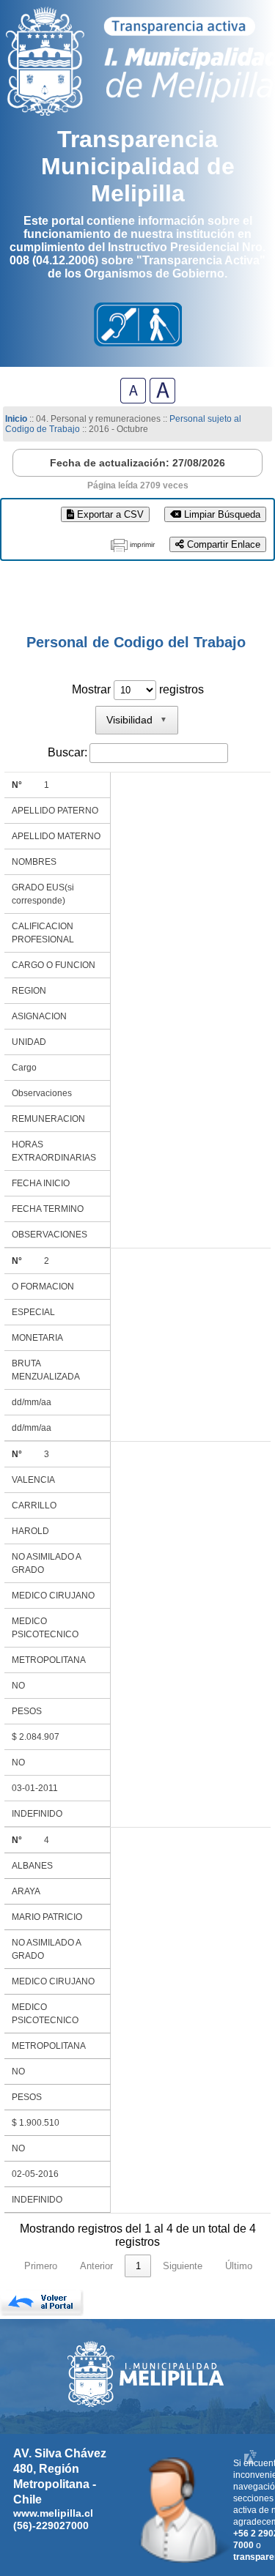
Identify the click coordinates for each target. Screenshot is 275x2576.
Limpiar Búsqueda (221, 514)
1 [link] (138, 2266)
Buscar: (67, 752)
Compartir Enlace (222, 544)
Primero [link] (41, 2266)
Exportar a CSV (109, 514)
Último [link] (239, 2266)
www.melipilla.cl (53, 2513)
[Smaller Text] (133, 399)
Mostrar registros (138, 689)
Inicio (16, 419)
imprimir (142, 544)
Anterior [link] (96, 2266)
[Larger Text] (162, 399)
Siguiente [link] (183, 2266)
